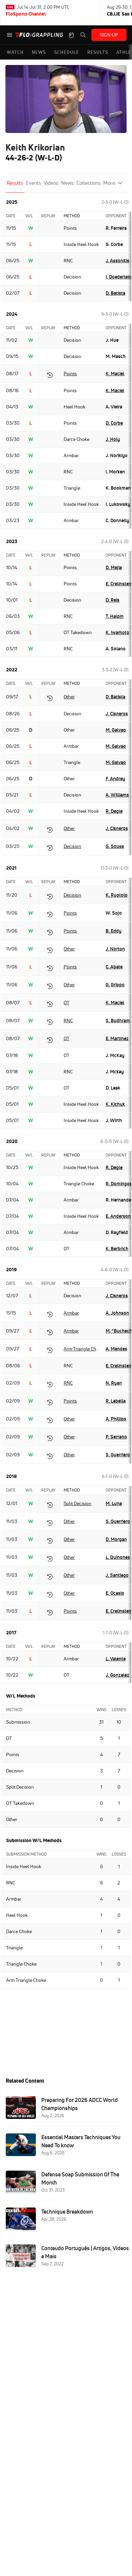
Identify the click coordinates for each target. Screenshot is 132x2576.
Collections (89, 183)
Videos (51, 183)
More (109, 183)
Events (33, 183)
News (68, 183)
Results (15, 183)
